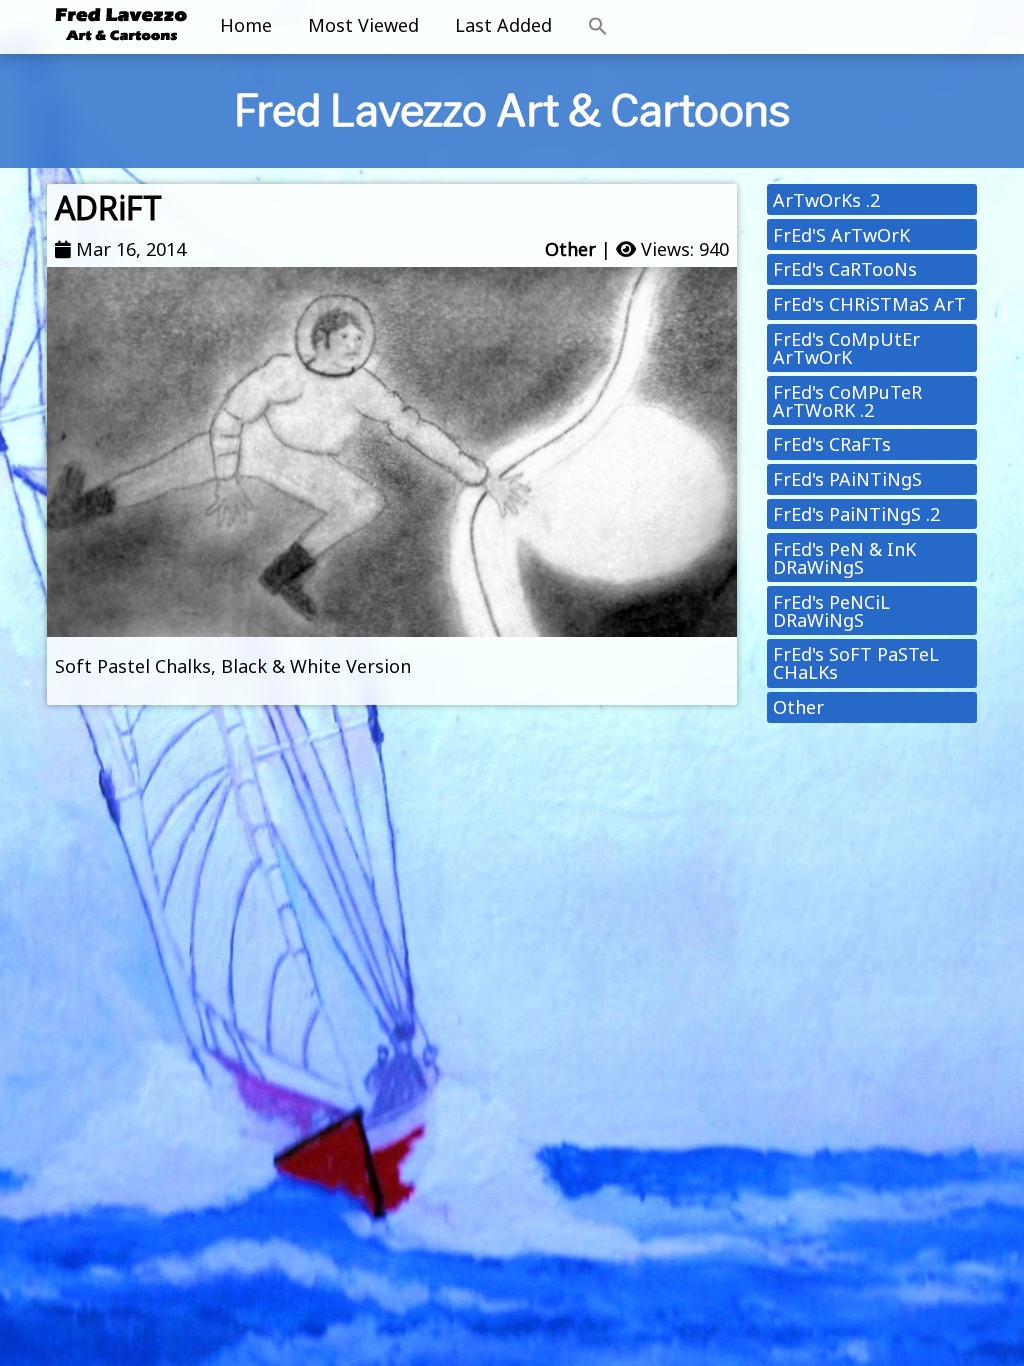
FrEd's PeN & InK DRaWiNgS (844, 558)
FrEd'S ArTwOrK (841, 235)
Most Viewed (363, 25)
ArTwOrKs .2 (826, 200)
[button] (598, 27)
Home (246, 25)
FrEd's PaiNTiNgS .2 (856, 514)
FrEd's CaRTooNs (845, 269)
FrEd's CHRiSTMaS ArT (869, 304)
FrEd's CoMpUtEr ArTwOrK (846, 348)
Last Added (503, 25)
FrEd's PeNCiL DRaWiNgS (831, 611)
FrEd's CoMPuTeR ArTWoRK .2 (847, 401)
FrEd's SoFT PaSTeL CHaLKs (856, 663)
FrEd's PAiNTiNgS (847, 479)
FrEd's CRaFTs (832, 444)
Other (570, 249)
